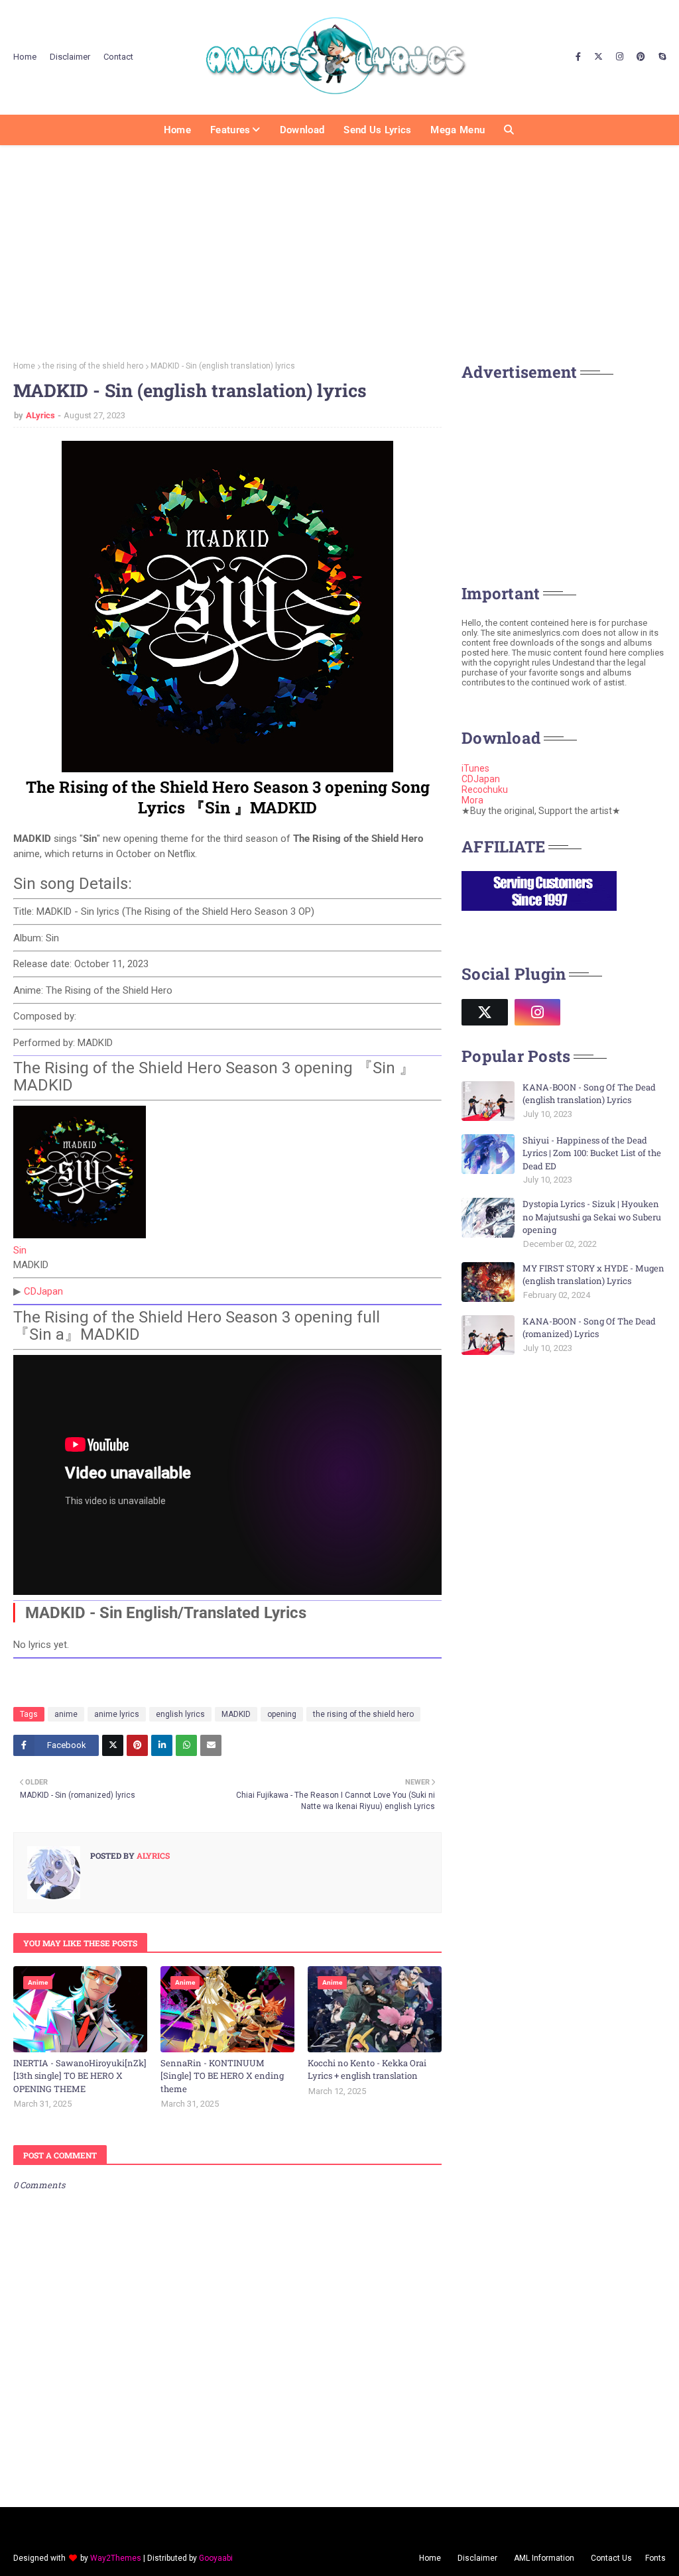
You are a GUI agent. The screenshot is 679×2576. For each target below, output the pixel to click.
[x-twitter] (598, 57)
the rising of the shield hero (93, 366)
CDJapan (43, 1291)
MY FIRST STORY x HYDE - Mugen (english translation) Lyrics (593, 1275)
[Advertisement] (339, 249)
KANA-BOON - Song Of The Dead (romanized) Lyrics (589, 1328)
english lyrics (180, 1714)
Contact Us (611, 2558)
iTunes (475, 768)
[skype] (660, 57)
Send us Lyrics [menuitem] (377, 130)
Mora (472, 800)
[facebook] (578, 57)
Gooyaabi (216, 2558)
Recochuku (485, 790)
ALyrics (40, 415)
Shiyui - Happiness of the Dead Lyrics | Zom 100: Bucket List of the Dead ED (592, 1153)
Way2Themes (116, 2558)
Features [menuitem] (230, 130)
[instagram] (620, 57)
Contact (118, 57)
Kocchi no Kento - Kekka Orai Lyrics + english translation (367, 2070)
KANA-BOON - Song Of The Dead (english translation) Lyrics (589, 1094)
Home (25, 57)
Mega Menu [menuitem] (458, 130)
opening (282, 1714)
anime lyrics (117, 1714)
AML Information (544, 2558)
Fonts (655, 2558)
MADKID (236, 1714)
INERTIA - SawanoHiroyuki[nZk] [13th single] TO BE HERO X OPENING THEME (80, 2076)
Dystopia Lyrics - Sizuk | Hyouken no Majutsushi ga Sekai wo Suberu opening (592, 1217)
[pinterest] (641, 57)
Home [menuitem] (177, 130)
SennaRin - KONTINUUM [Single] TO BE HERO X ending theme (222, 2076)
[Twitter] (113, 1745)
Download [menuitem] (302, 130)
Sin (20, 1250)
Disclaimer (70, 57)
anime (66, 1714)
